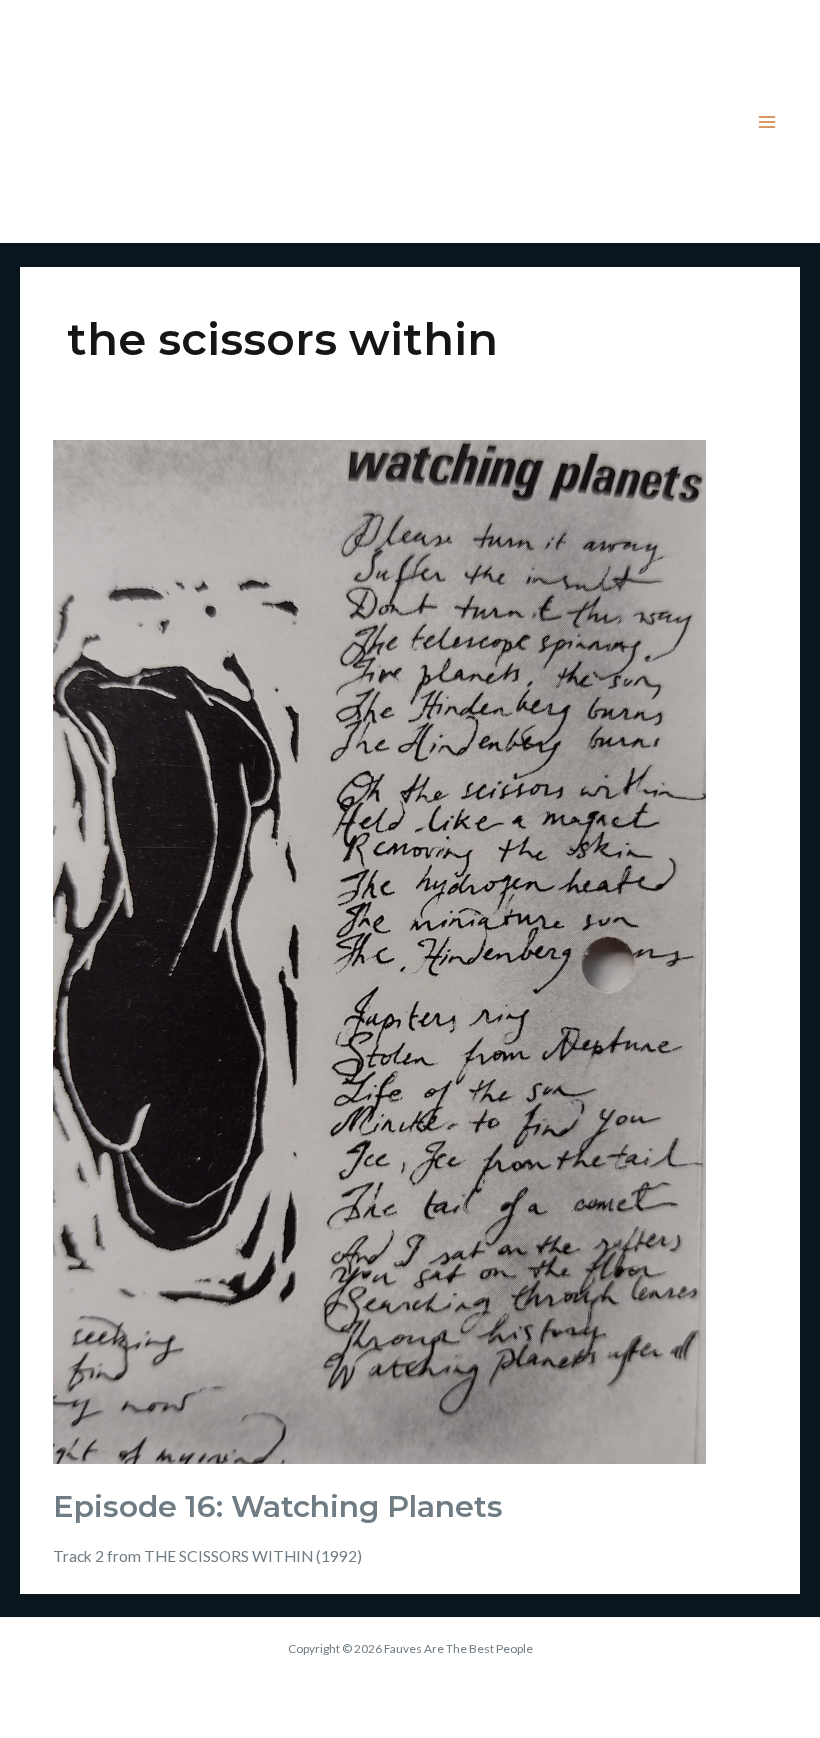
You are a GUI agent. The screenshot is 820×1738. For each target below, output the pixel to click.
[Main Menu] (767, 121)
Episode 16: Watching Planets (278, 1506)
